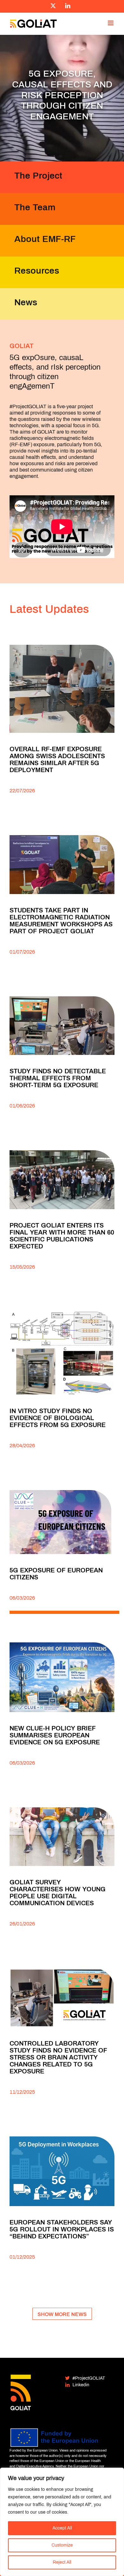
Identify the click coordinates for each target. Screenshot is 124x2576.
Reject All (62, 2562)
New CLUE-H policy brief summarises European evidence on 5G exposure (55, 1735)
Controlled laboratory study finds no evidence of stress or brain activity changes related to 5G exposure (58, 2057)
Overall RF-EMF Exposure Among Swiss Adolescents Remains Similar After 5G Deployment (57, 759)
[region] (62, 2522)
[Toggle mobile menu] (111, 23)
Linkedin (81, 2385)
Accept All (62, 2528)
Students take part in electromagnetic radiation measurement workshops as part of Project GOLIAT (61, 921)
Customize (62, 2545)
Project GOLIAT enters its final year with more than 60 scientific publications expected (62, 1236)
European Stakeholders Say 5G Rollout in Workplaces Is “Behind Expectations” (62, 2229)
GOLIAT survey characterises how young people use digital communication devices (58, 1893)
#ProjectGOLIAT (89, 2378)
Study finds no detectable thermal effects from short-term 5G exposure (58, 1078)
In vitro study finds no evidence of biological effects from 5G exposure (58, 1418)
